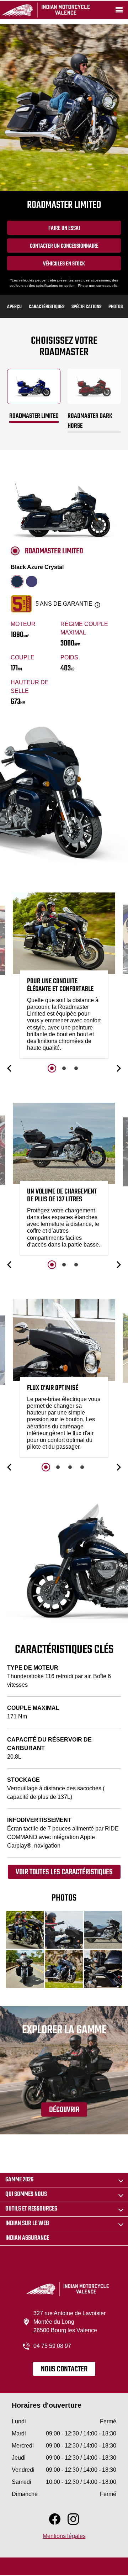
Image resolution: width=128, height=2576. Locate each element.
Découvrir (64, 2110)
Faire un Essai (64, 228)
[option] (64, 977)
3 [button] (76, 1068)
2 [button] (64, 1068)
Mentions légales (64, 2536)
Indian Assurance (27, 2238)
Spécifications (86, 307)
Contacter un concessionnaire (64, 246)
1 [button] (52, 1068)
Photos (116, 307)
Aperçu (14, 307)
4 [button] (82, 1467)
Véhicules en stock (64, 264)
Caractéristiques (47, 307)
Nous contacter (64, 2369)
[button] (10, 1068)
